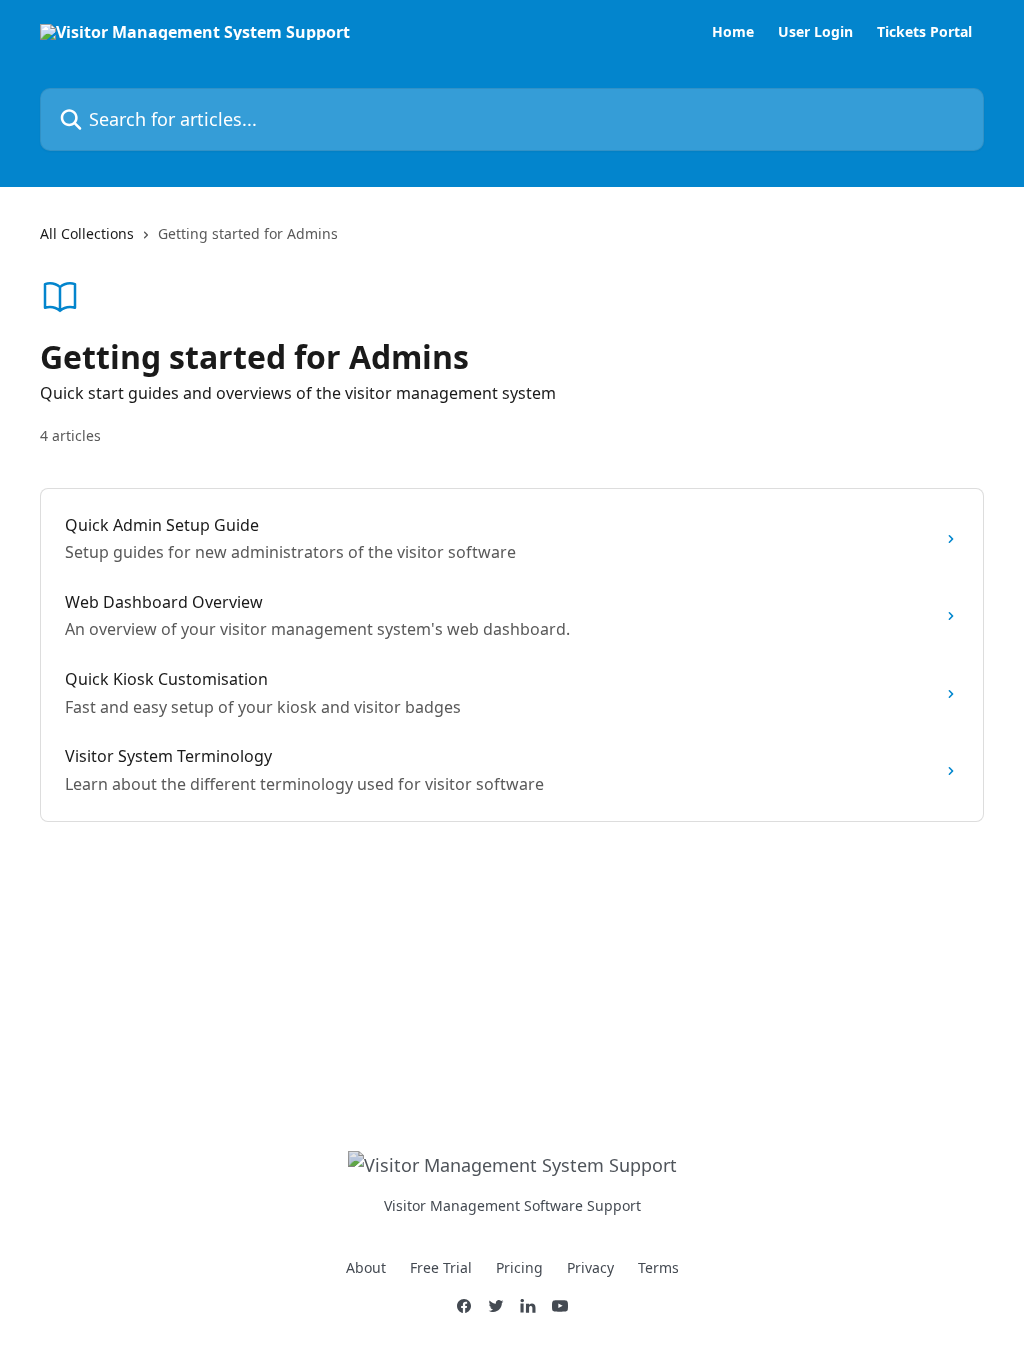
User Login (815, 32)
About (366, 1267)
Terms (658, 1267)
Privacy (590, 1267)
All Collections (87, 233)
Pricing (519, 1267)
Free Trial (441, 1267)
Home (733, 32)
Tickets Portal (924, 32)
